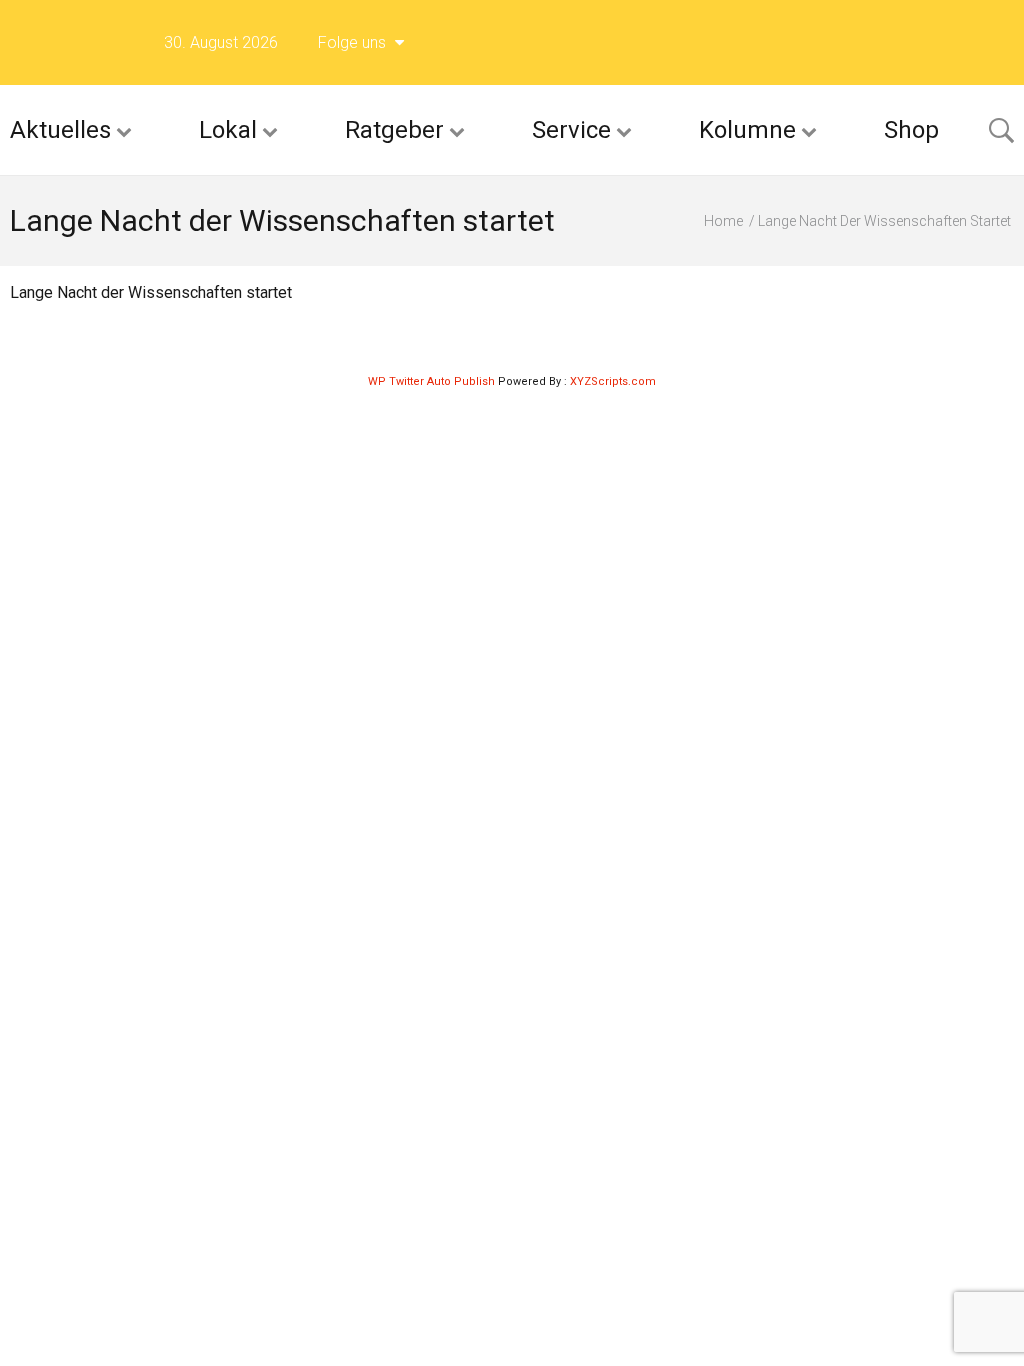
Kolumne (747, 130)
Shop (911, 130)
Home (723, 221)
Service (571, 130)
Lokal (228, 130)
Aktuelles (60, 130)
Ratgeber (394, 130)
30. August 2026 (221, 42)
